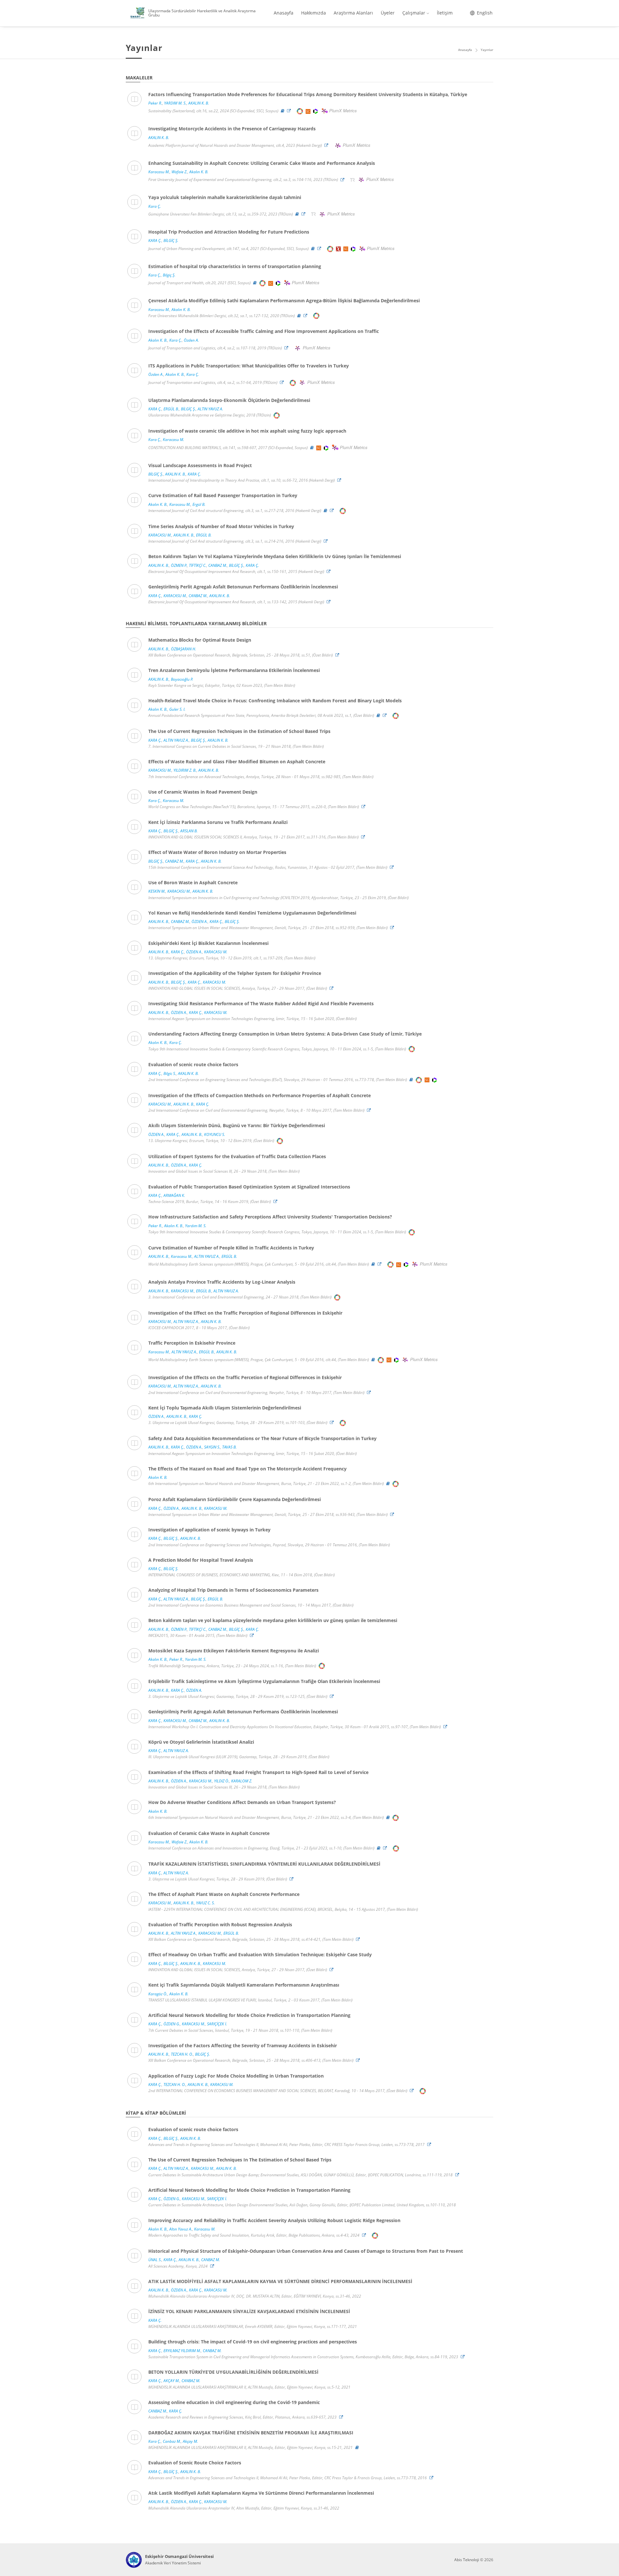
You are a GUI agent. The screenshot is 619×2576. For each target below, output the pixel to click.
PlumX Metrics (343, 111)
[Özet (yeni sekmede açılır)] (283, 111)
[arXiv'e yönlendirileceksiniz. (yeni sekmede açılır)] (339, 249)
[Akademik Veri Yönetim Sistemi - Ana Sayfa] (134, 2560)
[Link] (290, 111)
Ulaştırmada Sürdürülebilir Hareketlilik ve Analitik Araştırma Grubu (202, 13)
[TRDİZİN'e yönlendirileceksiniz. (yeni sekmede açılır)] (353, 180)
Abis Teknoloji (467, 2560)
